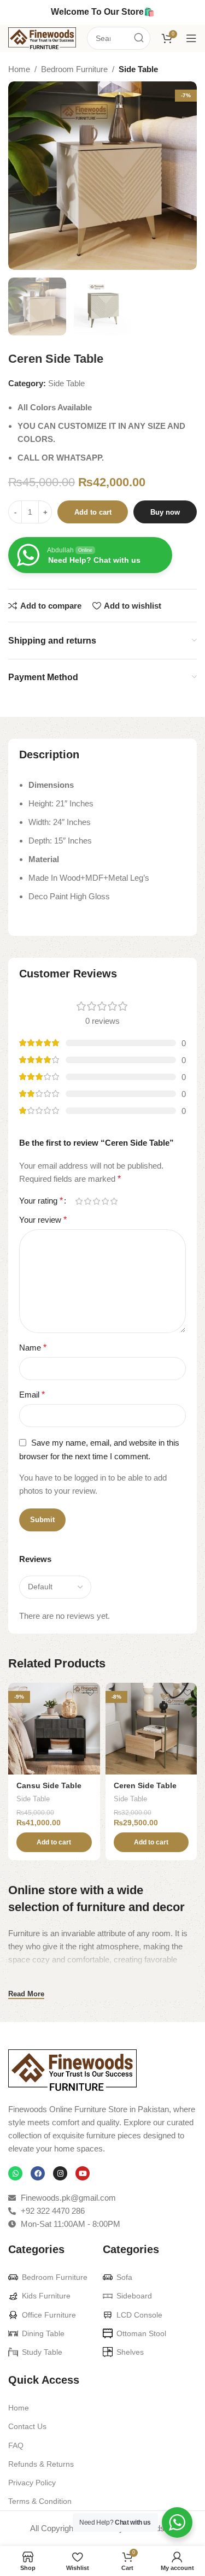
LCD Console (139, 2315)
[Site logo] (42, 37)
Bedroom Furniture (74, 69)
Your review (43, 1220)
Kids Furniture (46, 2296)
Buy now (165, 512)
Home (19, 69)
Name (33, 1348)
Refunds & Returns (41, 2464)
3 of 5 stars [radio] (96, 1201)
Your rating (41, 1201)
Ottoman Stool (141, 2333)
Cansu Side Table (49, 1786)
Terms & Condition (40, 2501)
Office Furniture (49, 2315)
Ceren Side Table (145, 1786)
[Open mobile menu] (191, 38)
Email (32, 1395)
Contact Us (27, 2426)
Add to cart (93, 512)
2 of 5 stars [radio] (87, 1201)
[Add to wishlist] (90, 1692)
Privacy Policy (32, 2483)
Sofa (124, 2277)
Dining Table (43, 2333)
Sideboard (134, 2296)
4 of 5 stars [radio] (105, 1201)
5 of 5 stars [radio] (114, 1201)
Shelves (130, 2352)
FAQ (16, 2445)
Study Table (42, 2352)
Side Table (138, 69)
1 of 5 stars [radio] (79, 1201)
